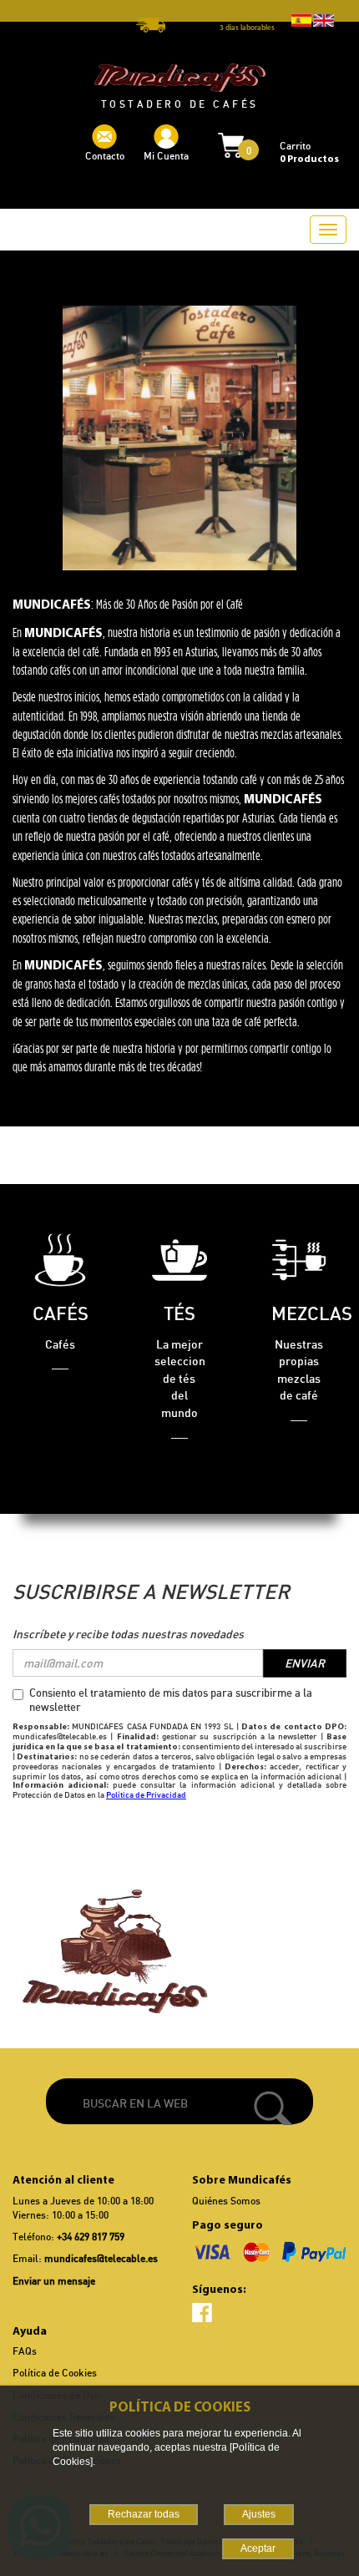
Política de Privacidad (146, 1794)
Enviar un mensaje (54, 2281)
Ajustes (259, 2514)
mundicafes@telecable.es (101, 2258)
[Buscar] (273, 2108)
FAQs (25, 2351)
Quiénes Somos (226, 2201)
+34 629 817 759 (91, 2237)
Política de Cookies (55, 2373)
